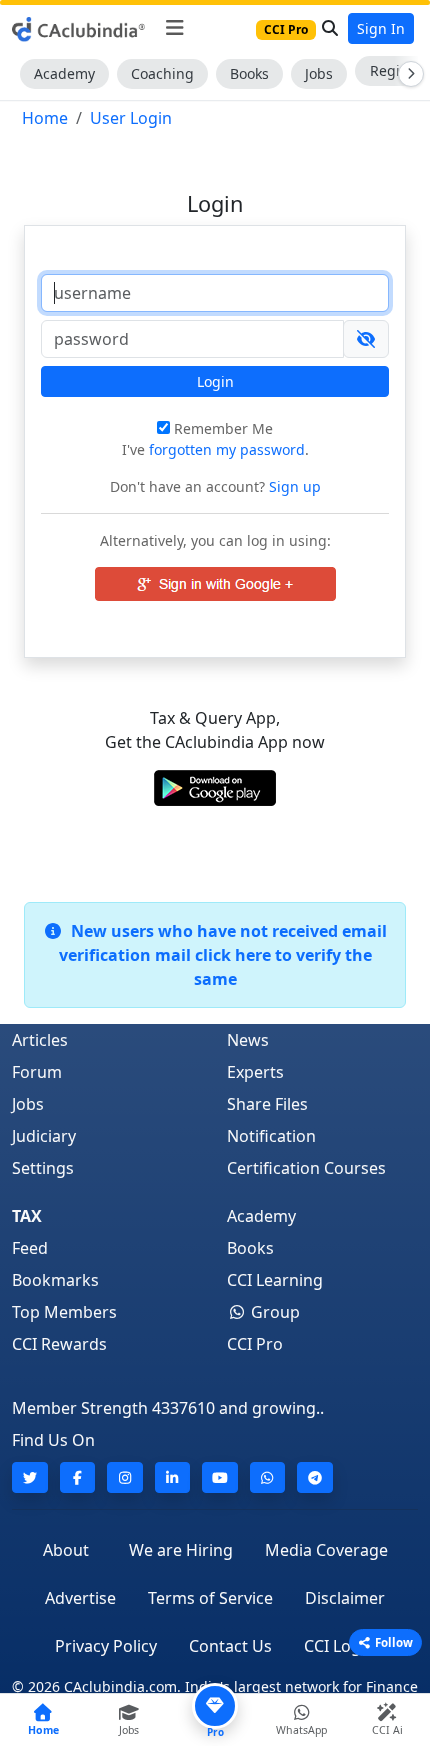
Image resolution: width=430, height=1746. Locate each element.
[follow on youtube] (220, 1477)
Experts (255, 1072)
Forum (37, 1072)
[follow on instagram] (125, 1477)
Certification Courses (306, 1168)
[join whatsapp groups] (268, 1477)
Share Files (267, 1104)
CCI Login (339, 1646)
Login (215, 381)
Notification (271, 1136)
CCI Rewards (59, 1344)
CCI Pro (255, 1344)
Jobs (319, 73)
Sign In (381, 28)
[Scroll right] (407, 74)
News (248, 1040)
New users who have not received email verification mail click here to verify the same (223, 955)
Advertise (80, 1598)
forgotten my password (227, 449)
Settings (43, 1168)
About (66, 1550)
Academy (64, 73)
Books (249, 73)
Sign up (293, 486)
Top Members (64, 1312)
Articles (40, 1040)
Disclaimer (345, 1598)
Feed (30, 1248)
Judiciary (44, 1136)
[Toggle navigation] (174, 28)
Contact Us (230, 1646)
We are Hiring (181, 1550)
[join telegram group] (315, 1477)
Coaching (162, 73)
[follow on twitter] (30, 1477)
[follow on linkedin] (173, 1477)
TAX (27, 1216)
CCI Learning (275, 1280)
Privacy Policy (106, 1646)
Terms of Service (210, 1598)
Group (273, 1312)
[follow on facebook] (78, 1477)
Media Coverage (326, 1550)
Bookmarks (55, 1280)
